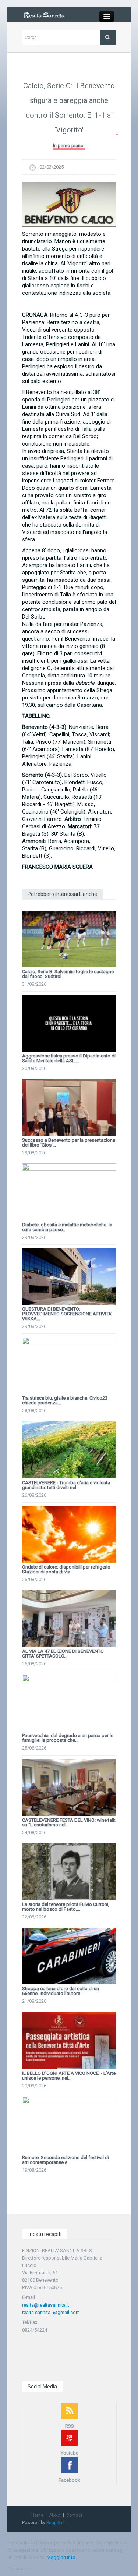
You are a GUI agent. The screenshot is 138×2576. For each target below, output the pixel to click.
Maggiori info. (62, 2557)
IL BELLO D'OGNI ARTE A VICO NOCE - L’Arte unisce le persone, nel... (69, 2076)
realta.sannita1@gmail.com (51, 2312)
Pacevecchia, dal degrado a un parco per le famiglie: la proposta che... (68, 1738)
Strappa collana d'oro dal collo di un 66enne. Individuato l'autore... (61, 1991)
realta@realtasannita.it (46, 2305)
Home (37, 2515)
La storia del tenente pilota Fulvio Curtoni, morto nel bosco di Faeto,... (66, 1907)
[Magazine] (44, 15)
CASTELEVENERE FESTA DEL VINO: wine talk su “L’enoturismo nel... (69, 1822)
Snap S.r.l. (56, 2523)
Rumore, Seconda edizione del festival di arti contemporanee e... (66, 2160)
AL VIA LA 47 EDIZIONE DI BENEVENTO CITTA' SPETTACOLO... (63, 1654)
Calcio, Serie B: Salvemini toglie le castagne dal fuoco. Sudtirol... (68, 974)
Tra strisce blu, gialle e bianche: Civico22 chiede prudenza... (65, 1400)
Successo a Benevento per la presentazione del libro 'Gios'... (69, 1142)
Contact (74, 2515)
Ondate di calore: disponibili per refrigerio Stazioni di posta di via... (66, 1569)
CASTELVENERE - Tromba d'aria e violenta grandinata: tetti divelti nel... (66, 1485)
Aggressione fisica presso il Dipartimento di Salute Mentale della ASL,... (69, 1058)
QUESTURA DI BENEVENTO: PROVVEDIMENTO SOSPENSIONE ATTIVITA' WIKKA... (67, 1314)
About (55, 2515)
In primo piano (68, 146)
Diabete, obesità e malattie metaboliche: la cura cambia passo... (67, 1227)
